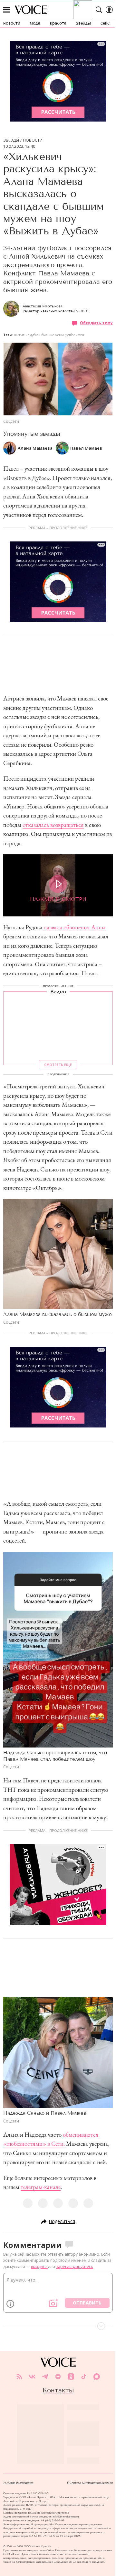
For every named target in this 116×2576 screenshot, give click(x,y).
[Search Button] (99, 10)
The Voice (31, 10)
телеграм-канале (41, 2187)
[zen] (58, 2377)
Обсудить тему (96, 323)
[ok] (71, 2377)
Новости (33, 140)
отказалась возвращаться (53, 825)
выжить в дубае (26, 335)
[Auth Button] (109, 10)
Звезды (11, 140)
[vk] (32, 2377)
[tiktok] (84, 2377)
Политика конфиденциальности (90, 2483)
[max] (97, 2377)
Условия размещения (18, 2483)
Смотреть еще (58, 1065)
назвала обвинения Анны (75, 927)
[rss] (19, 2377)
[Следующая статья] (58, 2326)
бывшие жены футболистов (63, 335)
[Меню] (7, 10)
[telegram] (45, 2377)
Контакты (58, 2390)
